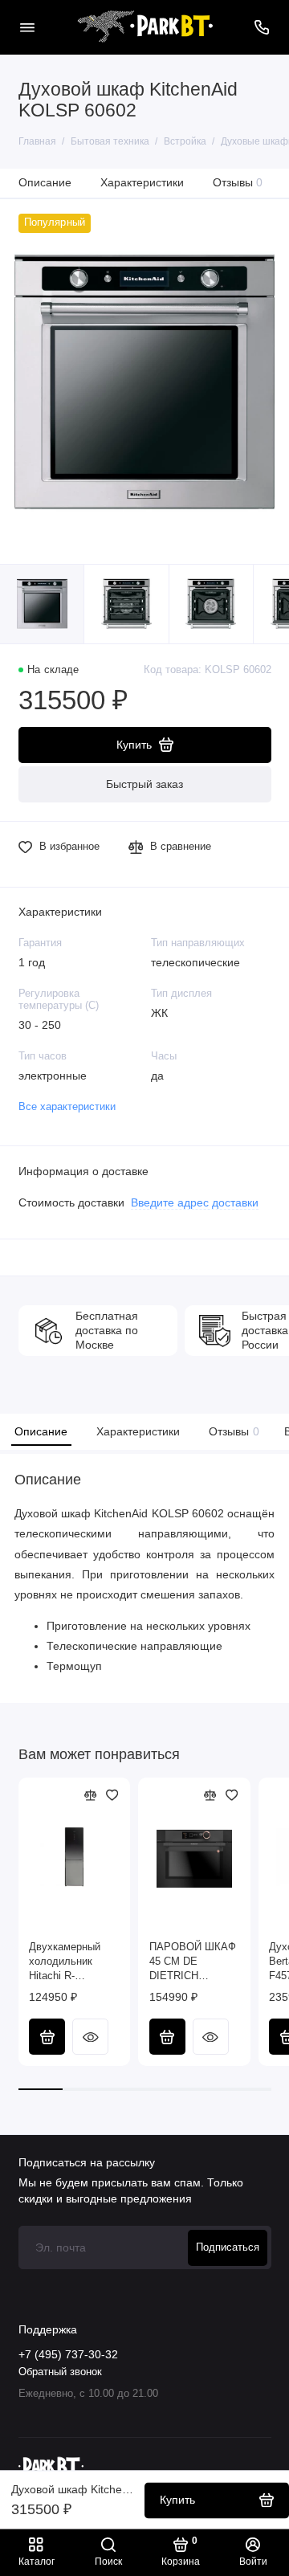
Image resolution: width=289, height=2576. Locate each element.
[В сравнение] (91, 1795)
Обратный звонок (60, 2372)
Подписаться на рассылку (87, 2162)
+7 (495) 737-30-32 (68, 2355)
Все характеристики (67, 1107)
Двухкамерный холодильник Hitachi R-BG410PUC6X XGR (65, 1962)
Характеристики (142, 182)
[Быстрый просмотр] (90, 2037)
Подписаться (228, 2247)
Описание (45, 182)
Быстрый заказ (144, 784)
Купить (47, 2037)
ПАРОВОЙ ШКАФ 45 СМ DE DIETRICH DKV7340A (193, 1962)
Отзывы (238, 182)
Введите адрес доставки (195, 1203)
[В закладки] (112, 1795)
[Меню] (27, 27)
